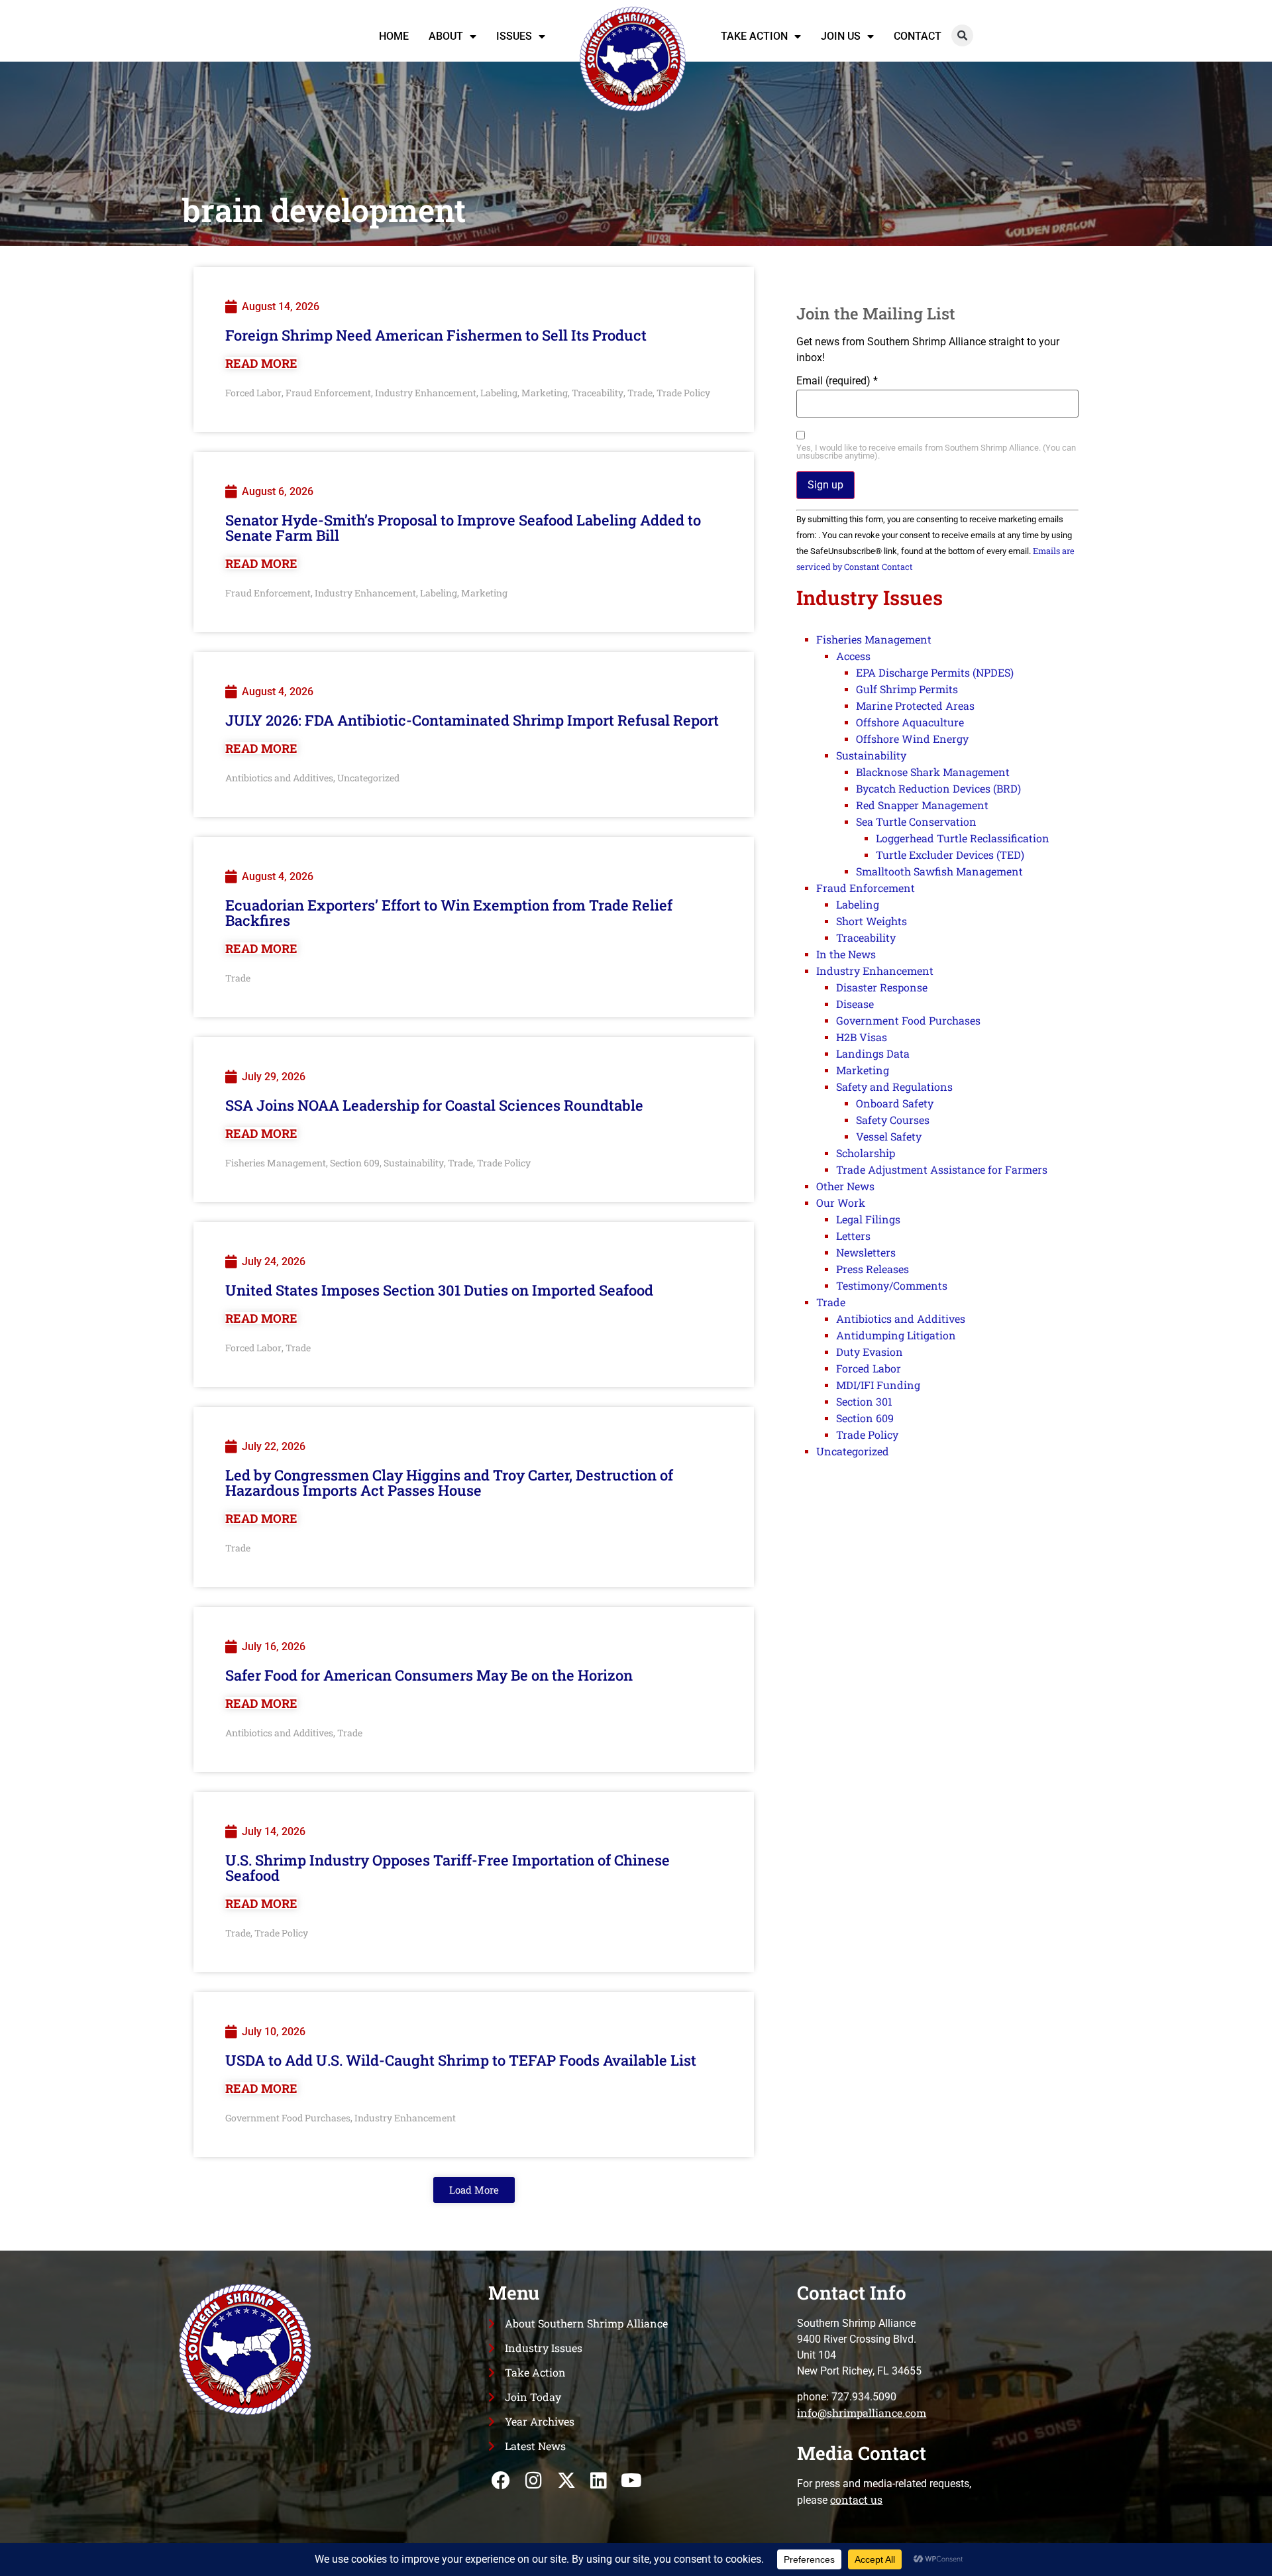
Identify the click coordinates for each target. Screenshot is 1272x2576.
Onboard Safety (895, 1103)
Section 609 (355, 1163)
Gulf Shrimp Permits (907, 689)
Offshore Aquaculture (910, 722)
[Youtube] (631, 2480)
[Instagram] (534, 2480)
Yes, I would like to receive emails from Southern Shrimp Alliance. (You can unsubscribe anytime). (936, 453)
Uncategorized (368, 778)
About (446, 36)
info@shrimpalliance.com (862, 2413)
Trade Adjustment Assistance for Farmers (942, 1169)
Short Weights (872, 921)
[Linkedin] (599, 2480)
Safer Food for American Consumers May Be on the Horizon (429, 1675)
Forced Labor (253, 393)
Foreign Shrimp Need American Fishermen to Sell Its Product (436, 335)
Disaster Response (882, 987)
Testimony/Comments (892, 1285)
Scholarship (866, 1153)
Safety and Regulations (894, 1087)
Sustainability (414, 1163)
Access (853, 656)
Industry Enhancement (426, 393)
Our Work (841, 1203)
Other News (845, 1186)
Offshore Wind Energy (912, 739)
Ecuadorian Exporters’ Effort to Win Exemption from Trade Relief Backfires (449, 913)
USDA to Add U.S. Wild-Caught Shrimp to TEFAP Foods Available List (461, 2060)
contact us (856, 2499)
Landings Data (873, 1053)
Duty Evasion (870, 1352)
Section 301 (864, 1401)
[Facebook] (501, 2480)
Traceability (598, 393)
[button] (962, 35)
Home (394, 36)
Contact (918, 36)
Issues (514, 36)
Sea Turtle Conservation (916, 821)
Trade (640, 393)
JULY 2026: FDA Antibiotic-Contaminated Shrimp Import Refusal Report (472, 720)
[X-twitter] (566, 2480)
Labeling (499, 393)
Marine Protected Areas (915, 705)
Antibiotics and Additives (279, 778)
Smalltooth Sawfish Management (939, 871)
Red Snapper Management (922, 805)
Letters (853, 1236)
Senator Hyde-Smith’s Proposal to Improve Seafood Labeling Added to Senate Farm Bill (463, 528)
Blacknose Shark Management (933, 772)
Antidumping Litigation (896, 1335)
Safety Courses (893, 1120)
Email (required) (837, 381)
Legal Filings (868, 1219)
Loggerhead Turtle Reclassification (963, 838)
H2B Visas (862, 1037)
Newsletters (866, 1252)
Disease (855, 1004)
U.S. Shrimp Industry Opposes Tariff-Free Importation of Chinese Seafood (448, 1868)
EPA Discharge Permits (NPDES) (935, 672)
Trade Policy (683, 393)
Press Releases (873, 1269)
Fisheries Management (276, 1163)
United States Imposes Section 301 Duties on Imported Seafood (439, 1290)
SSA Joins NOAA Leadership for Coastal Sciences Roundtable (434, 1105)
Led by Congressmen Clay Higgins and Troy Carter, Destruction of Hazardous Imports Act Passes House (449, 1483)
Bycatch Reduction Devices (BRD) (938, 788)
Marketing (545, 393)
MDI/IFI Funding (878, 1385)
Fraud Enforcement (328, 393)
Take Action (754, 36)
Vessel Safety (889, 1136)
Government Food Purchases (288, 2118)
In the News (846, 954)
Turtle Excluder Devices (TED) (950, 855)
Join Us (841, 36)
